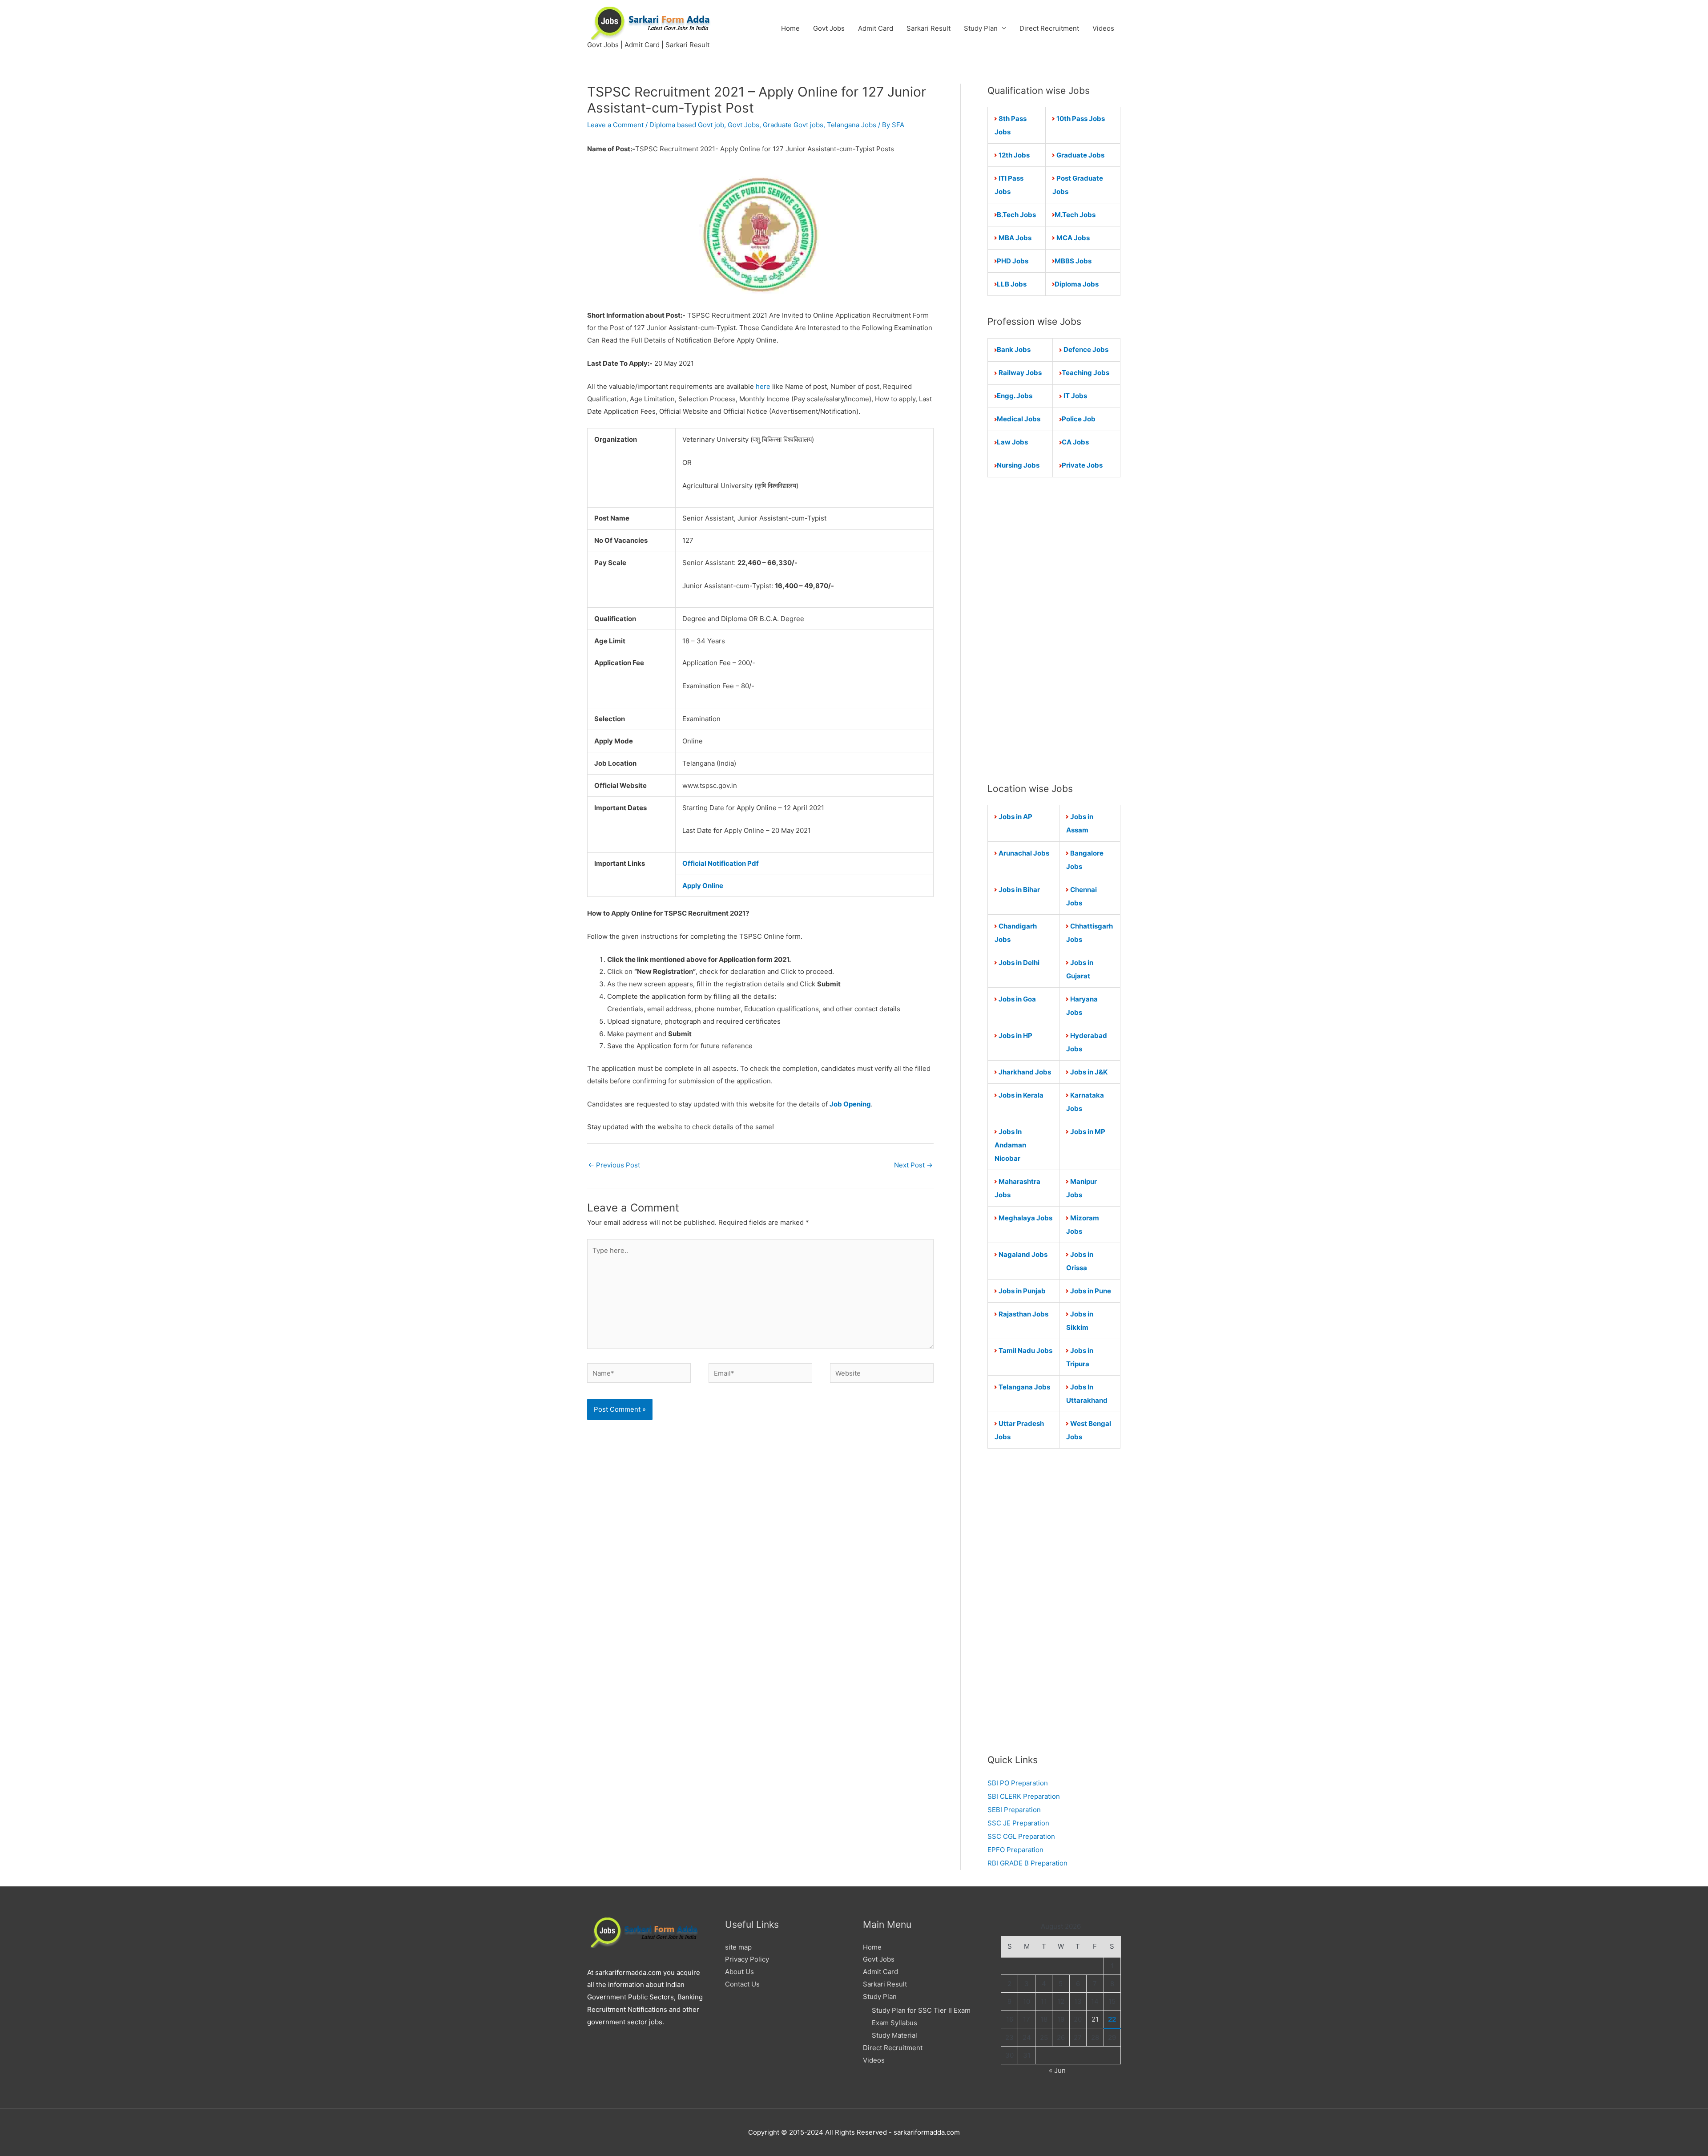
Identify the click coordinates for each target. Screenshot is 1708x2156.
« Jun (1057, 2070)
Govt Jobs (829, 28)
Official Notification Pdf (721, 863)
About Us (739, 1972)
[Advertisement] (1054, 630)
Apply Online (703, 886)
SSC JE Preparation (1018, 1823)
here (763, 386)
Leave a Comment (615, 125)
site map (738, 1947)
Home (790, 28)
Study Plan (981, 28)
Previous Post (614, 1165)
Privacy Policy (747, 1959)
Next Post (913, 1165)
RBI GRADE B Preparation (1027, 1863)
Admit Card (876, 28)
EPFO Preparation (1015, 1850)
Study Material (894, 2035)
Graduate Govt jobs (793, 125)
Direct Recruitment (1049, 28)
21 (1095, 2019)
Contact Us (742, 1984)
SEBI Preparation (1014, 1810)
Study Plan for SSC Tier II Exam (921, 2010)
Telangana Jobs (852, 125)
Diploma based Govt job (687, 125)
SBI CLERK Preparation (1024, 1796)
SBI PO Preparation (1018, 1783)
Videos (1103, 28)
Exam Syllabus (894, 2023)
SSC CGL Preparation (1021, 1836)
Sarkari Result (929, 28)
